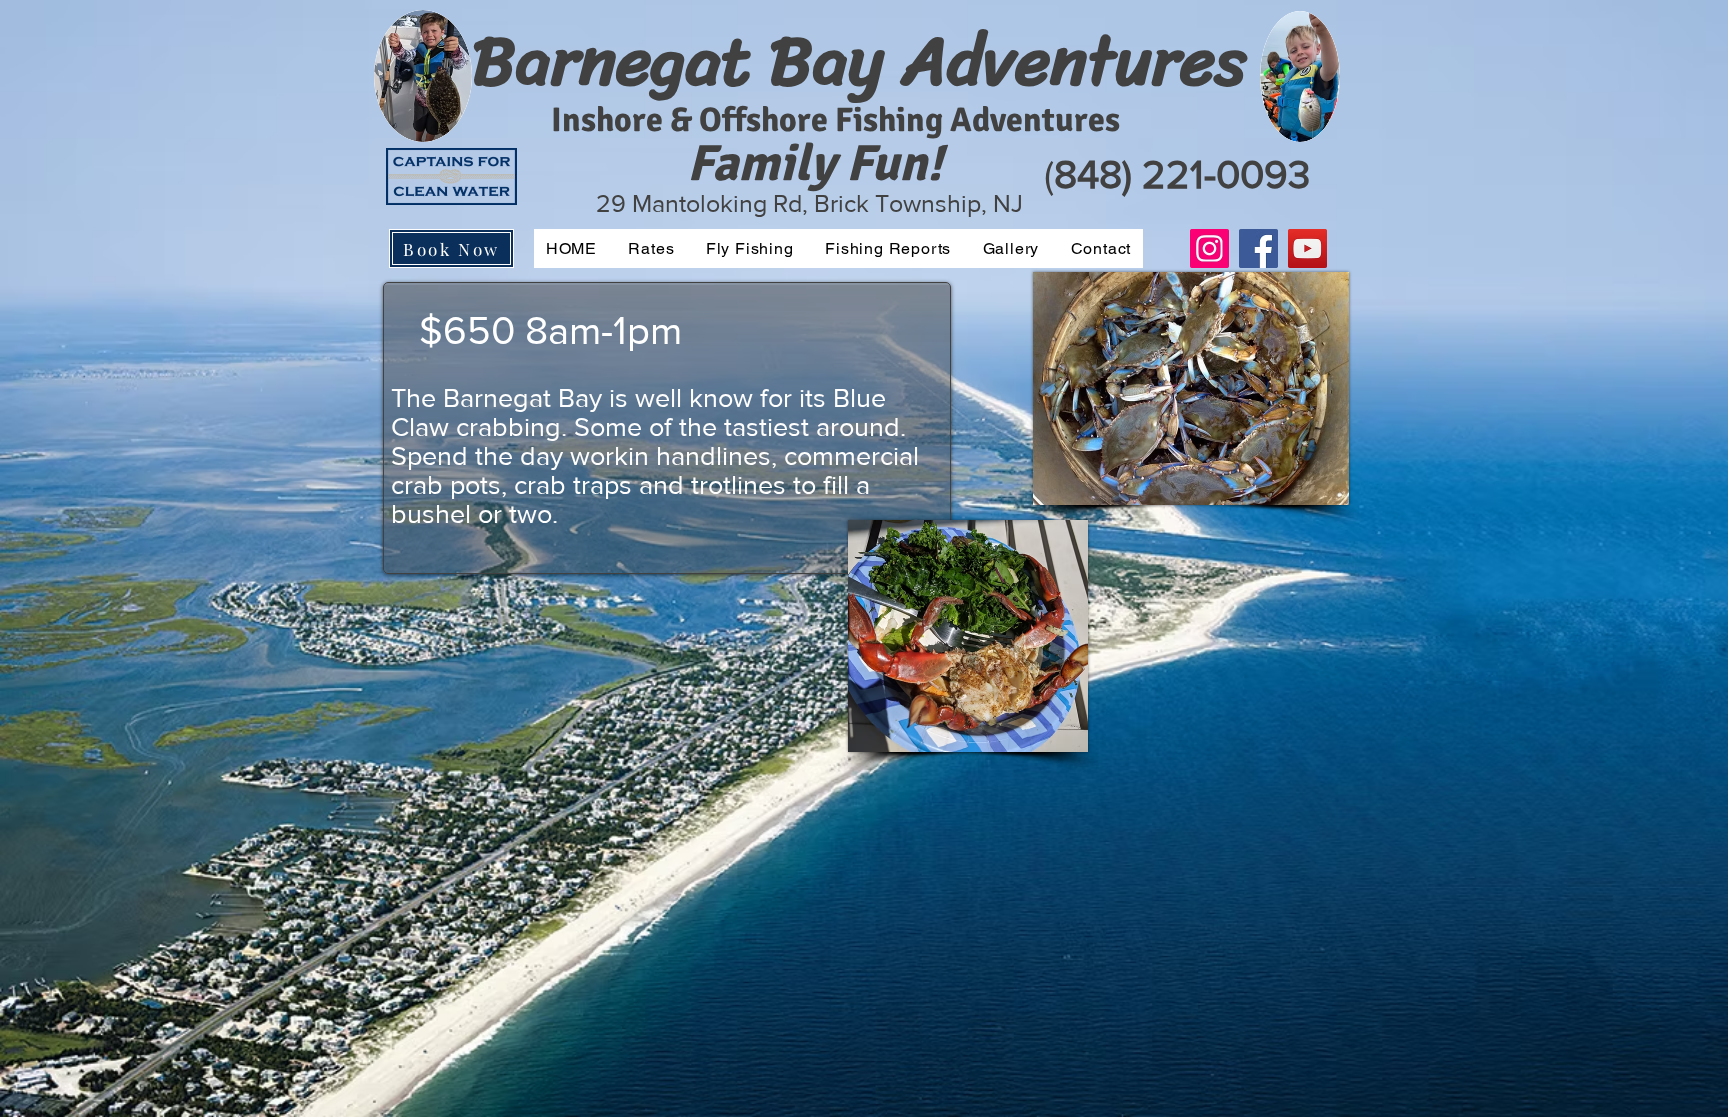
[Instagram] (1209, 248)
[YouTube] (1307, 248)
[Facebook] (1258, 248)
